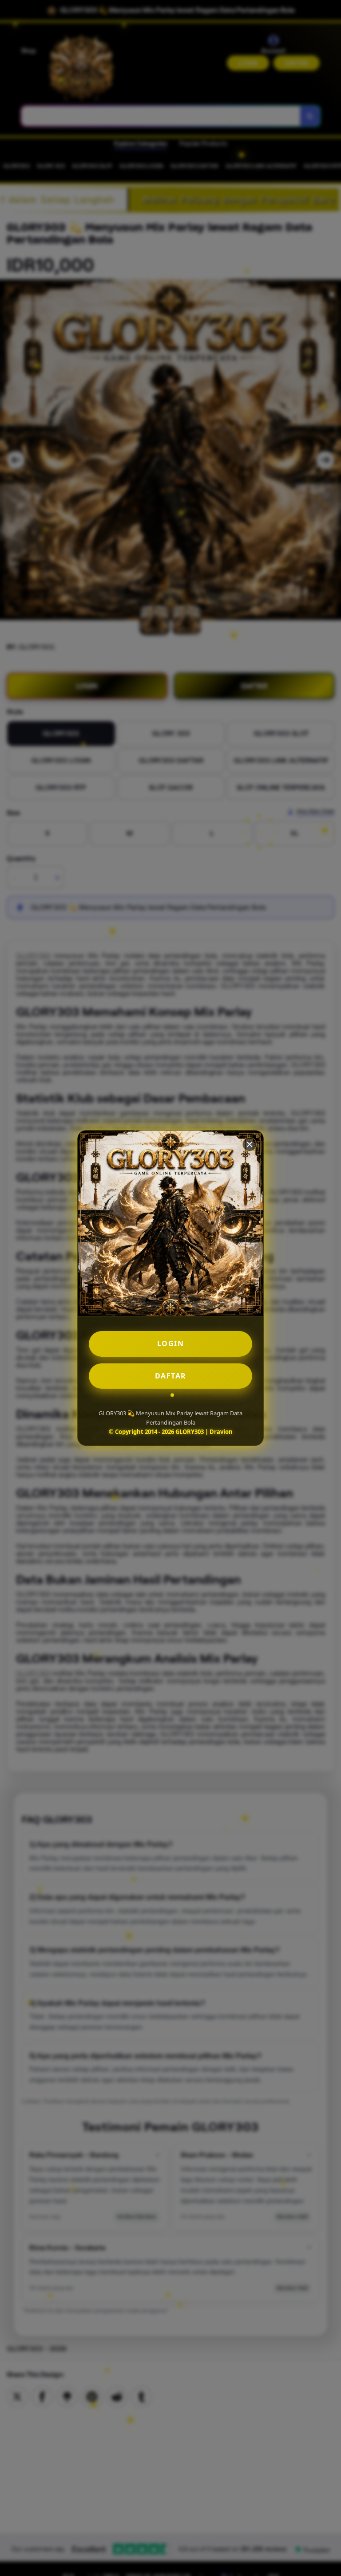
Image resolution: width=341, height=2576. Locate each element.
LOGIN (171, 1343)
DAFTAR (171, 1376)
